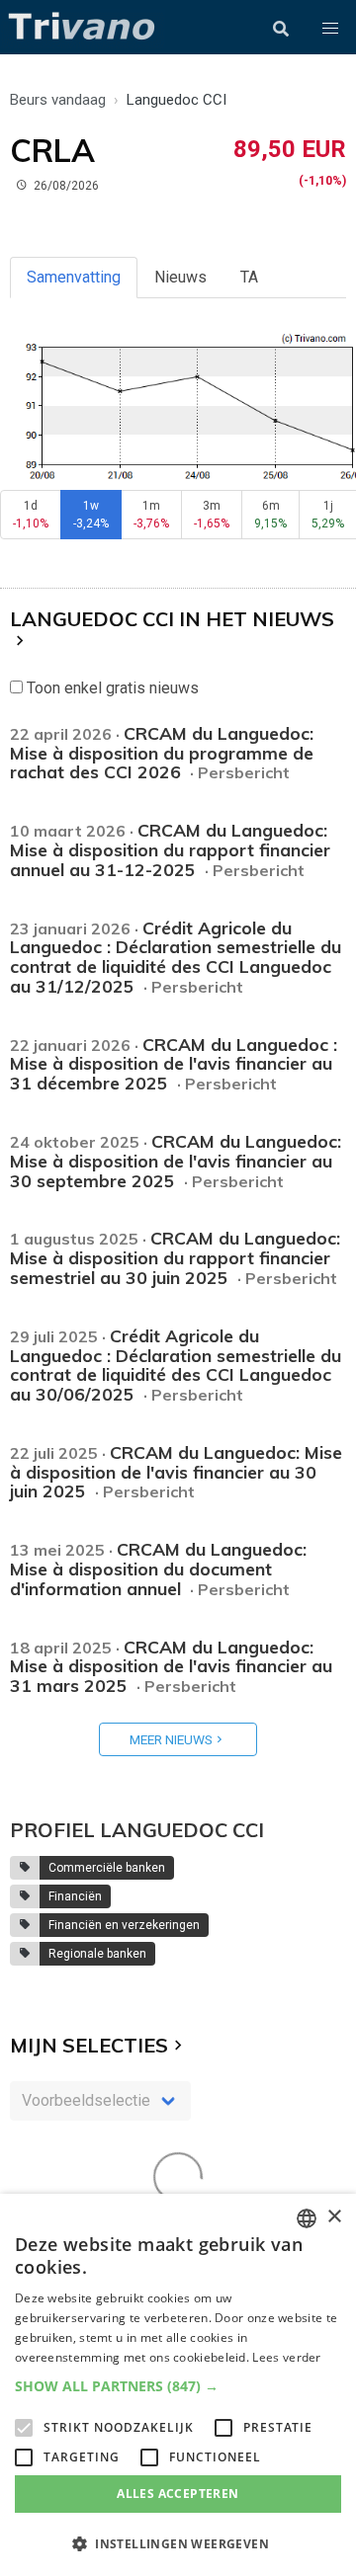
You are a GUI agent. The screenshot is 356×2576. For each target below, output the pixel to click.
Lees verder (286, 2357)
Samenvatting (74, 277)
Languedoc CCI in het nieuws (172, 619)
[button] (330, 29)
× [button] (334, 2217)
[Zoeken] (281, 29)
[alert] (178, 2385)
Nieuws (180, 277)
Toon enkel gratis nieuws (111, 688)
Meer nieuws (171, 1739)
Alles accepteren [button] (178, 2494)
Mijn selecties (89, 2045)
